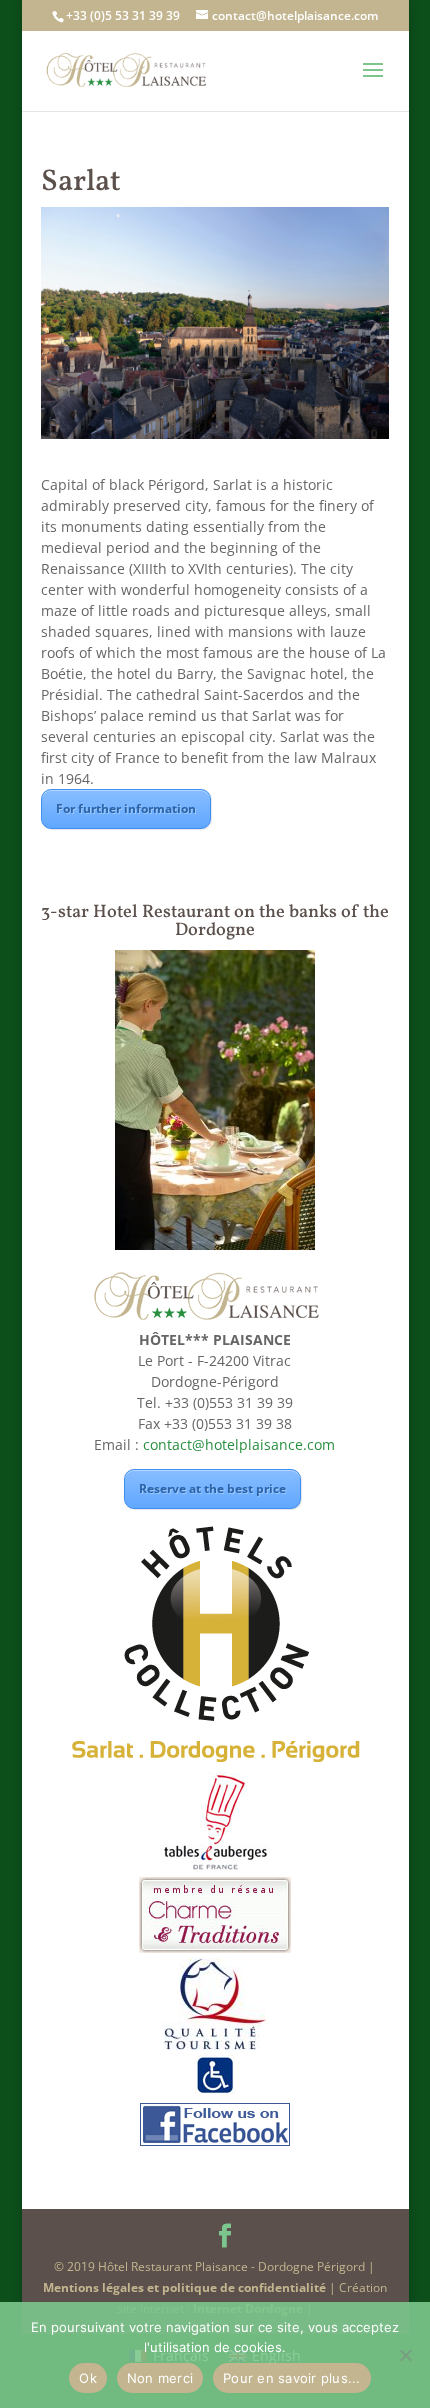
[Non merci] (405, 2355)
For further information (126, 808)
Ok (88, 2378)
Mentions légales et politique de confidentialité (184, 2287)
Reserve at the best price (212, 1488)
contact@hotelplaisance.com (239, 1444)
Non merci (160, 2378)
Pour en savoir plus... (292, 2378)
